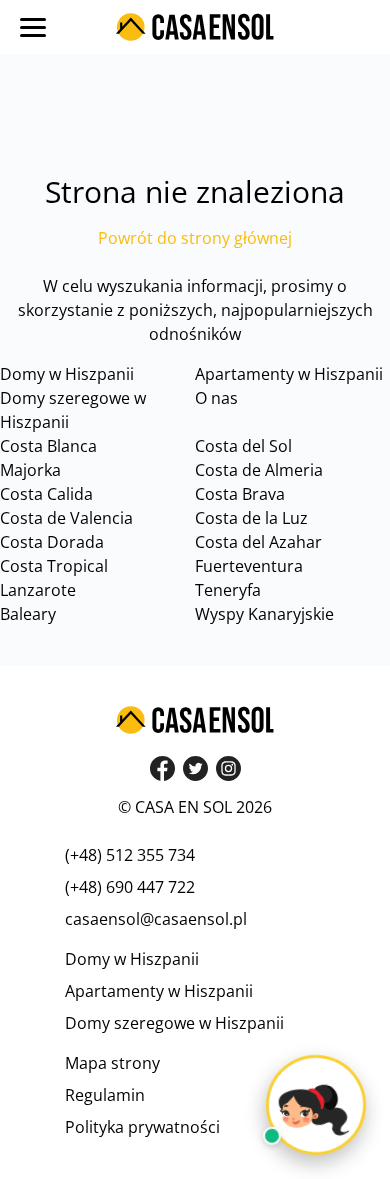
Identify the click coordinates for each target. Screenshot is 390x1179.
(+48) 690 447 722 (130, 887)
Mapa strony (112, 1063)
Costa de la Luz (251, 518)
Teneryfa (228, 590)
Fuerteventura (249, 566)
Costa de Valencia (66, 518)
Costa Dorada (52, 542)
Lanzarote (38, 590)
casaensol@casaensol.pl (156, 919)
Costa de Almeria (259, 470)
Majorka (30, 470)
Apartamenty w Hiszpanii (289, 374)
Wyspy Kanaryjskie (264, 614)
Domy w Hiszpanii (67, 374)
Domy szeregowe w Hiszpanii (174, 1023)
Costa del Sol (243, 446)
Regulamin (105, 1095)
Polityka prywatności (142, 1127)
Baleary (28, 614)
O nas (216, 398)
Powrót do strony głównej (195, 238)
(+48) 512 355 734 (130, 855)
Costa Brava (240, 494)
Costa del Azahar (258, 542)
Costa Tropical (54, 566)
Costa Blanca (48, 446)
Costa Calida (46, 494)
